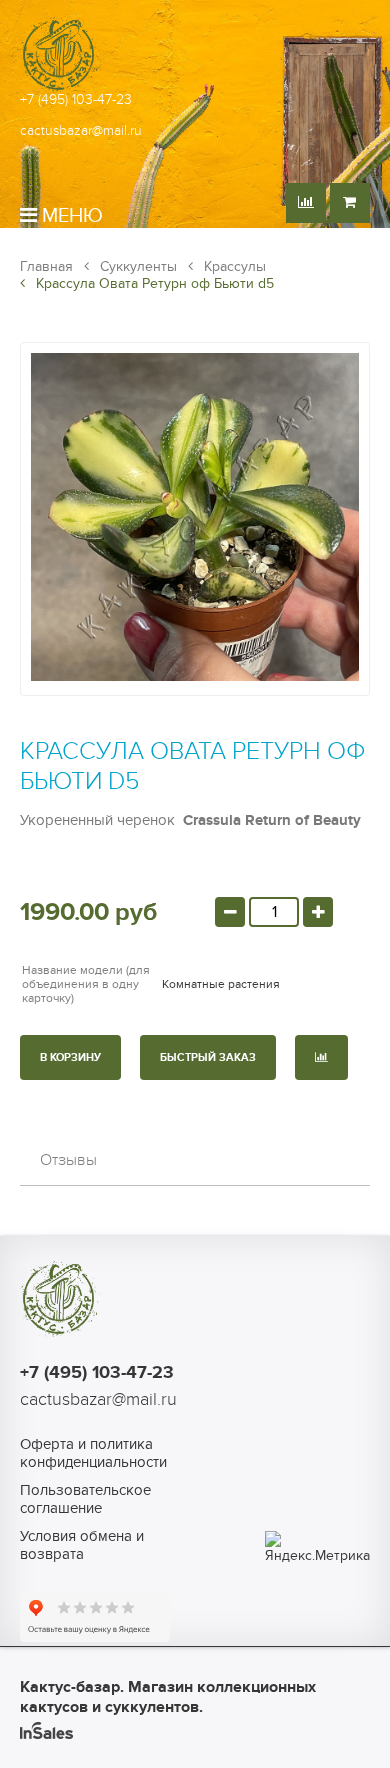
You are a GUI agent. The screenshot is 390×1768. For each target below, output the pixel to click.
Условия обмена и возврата (82, 1545)
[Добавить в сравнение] (321, 1057)
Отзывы (68, 1160)
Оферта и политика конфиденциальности (93, 1453)
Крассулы (233, 266)
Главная (46, 266)
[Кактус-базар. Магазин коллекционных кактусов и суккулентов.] (60, 89)
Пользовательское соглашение (85, 1499)
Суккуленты (136, 266)
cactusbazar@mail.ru (81, 130)
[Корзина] (350, 203)
